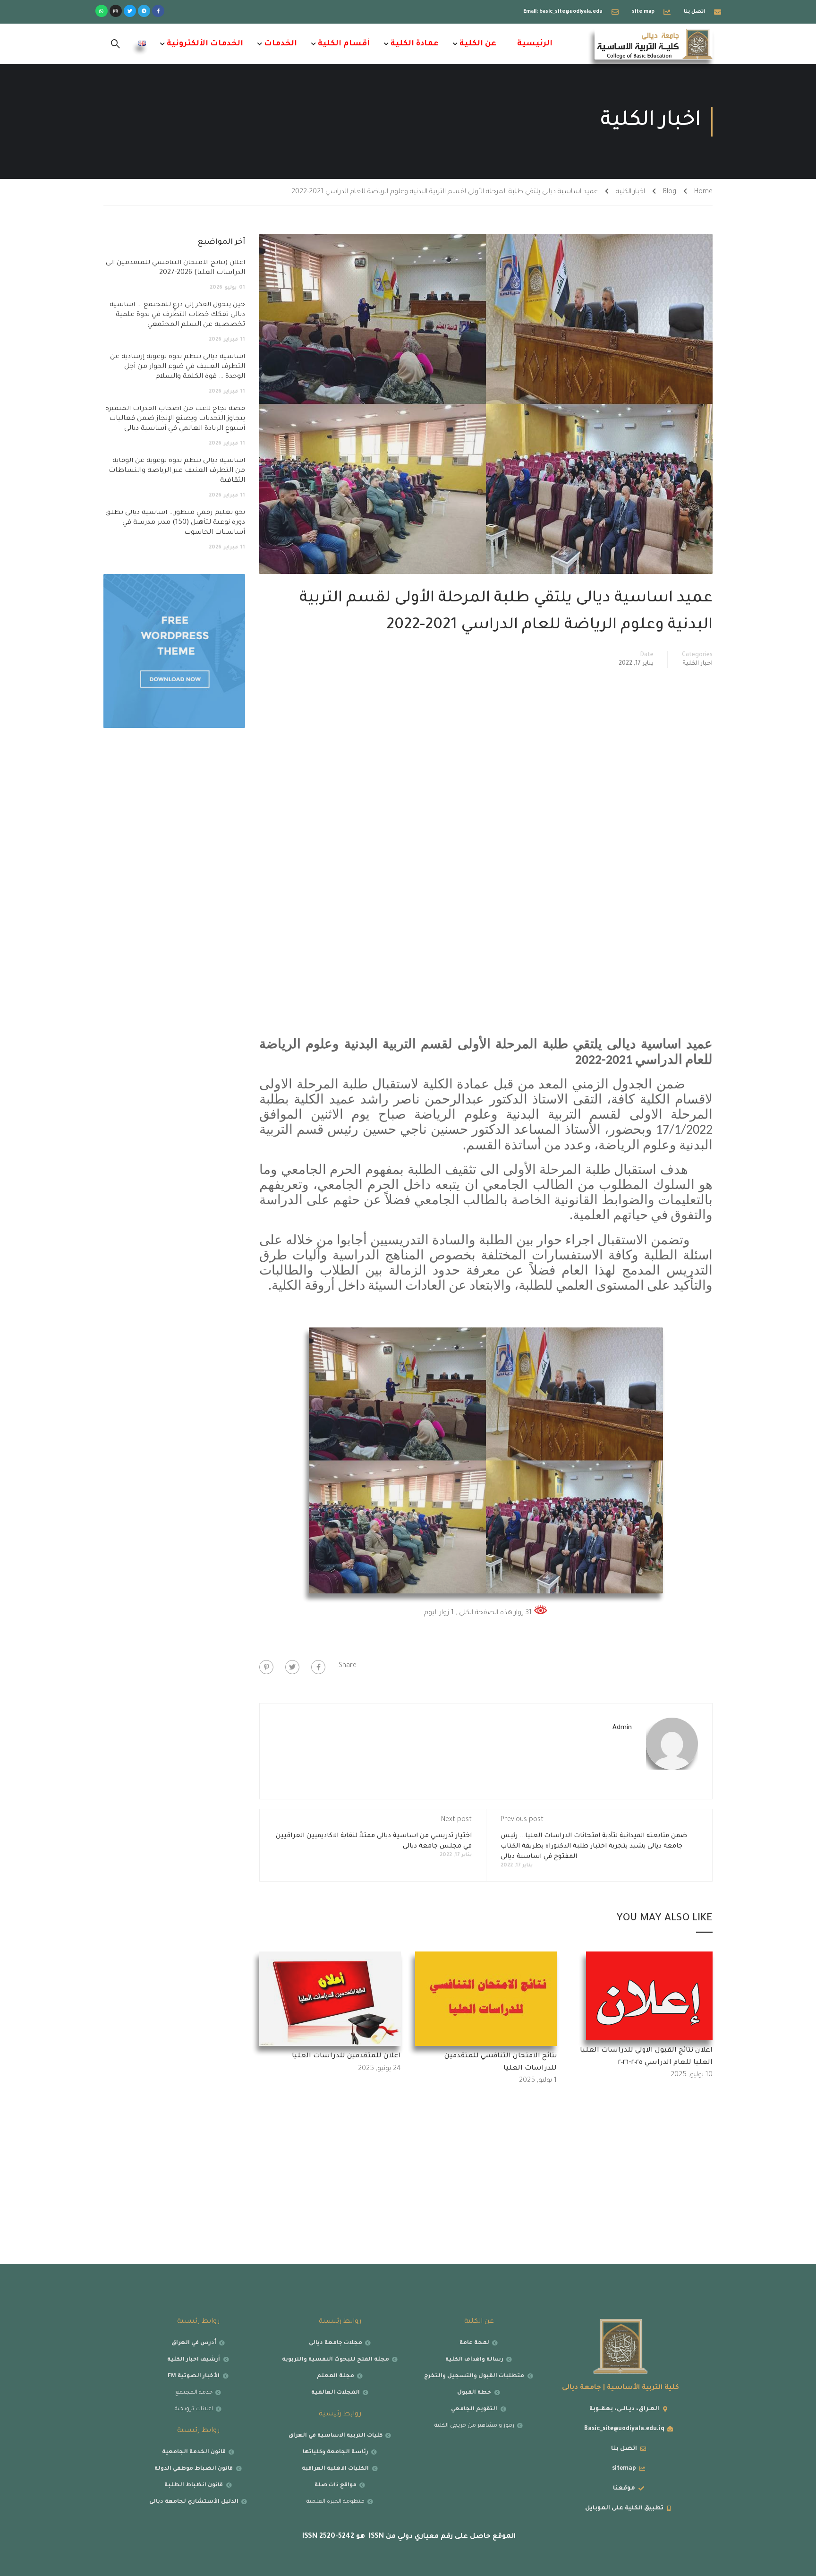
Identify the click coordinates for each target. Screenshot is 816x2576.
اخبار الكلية (630, 192)
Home (703, 192)
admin (622, 1728)
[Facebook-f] (158, 11)
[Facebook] (318, 1667)
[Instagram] (116, 11)
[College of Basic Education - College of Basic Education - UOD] (654, 44)
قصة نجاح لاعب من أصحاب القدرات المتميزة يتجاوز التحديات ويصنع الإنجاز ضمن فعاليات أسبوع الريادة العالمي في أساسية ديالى (175, 419)
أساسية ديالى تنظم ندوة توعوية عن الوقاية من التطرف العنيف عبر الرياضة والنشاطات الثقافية (177, 471)
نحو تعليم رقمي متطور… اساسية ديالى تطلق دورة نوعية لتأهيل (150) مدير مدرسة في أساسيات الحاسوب (175, 523)
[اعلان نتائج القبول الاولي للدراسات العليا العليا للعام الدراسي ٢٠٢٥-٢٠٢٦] (649, 1997)
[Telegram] (144, 11)
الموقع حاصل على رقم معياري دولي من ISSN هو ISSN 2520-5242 (408, 2537)
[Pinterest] (266, 1667)
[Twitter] (130, 11)
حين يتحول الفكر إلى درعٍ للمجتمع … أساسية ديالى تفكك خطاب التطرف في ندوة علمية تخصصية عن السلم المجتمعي (177, 315)
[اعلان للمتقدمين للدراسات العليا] (330, 2000)
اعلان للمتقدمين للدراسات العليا (346, 2056)
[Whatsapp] (102, 11)
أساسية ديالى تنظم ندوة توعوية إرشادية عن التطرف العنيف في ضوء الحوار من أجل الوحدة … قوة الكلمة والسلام (178, 367)
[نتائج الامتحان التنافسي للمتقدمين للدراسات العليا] (486, 2000)
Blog (670, 192)
